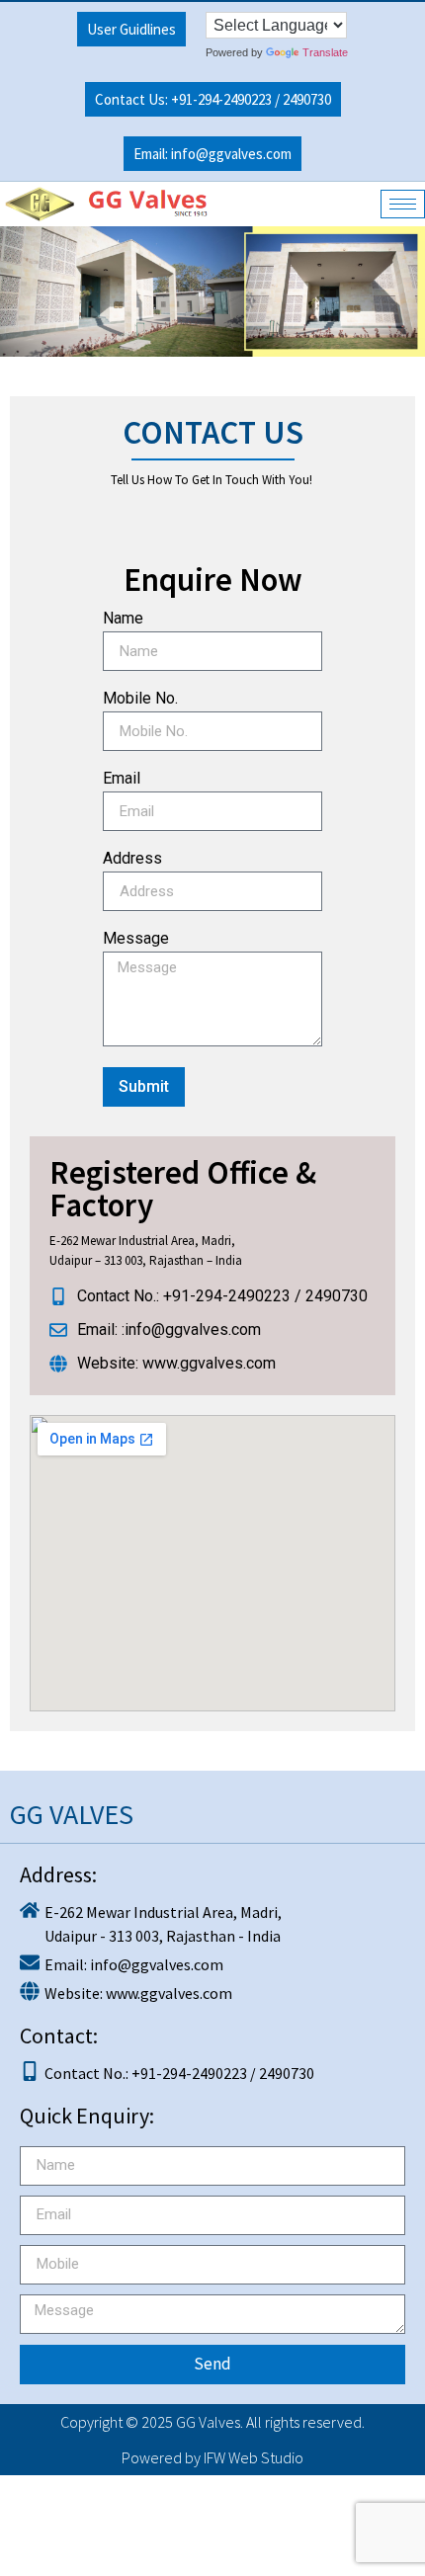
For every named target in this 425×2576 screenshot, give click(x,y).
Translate (325, 52)
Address (132, 859)
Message (136, 939)
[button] (213, 99)
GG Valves (208, 2422)
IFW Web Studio (254, 2457)
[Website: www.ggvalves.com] (212, 1991)
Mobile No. (140, 699)
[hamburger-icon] (403, 204)
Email (122, 779)
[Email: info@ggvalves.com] (212, 1962)
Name (123, 619)
